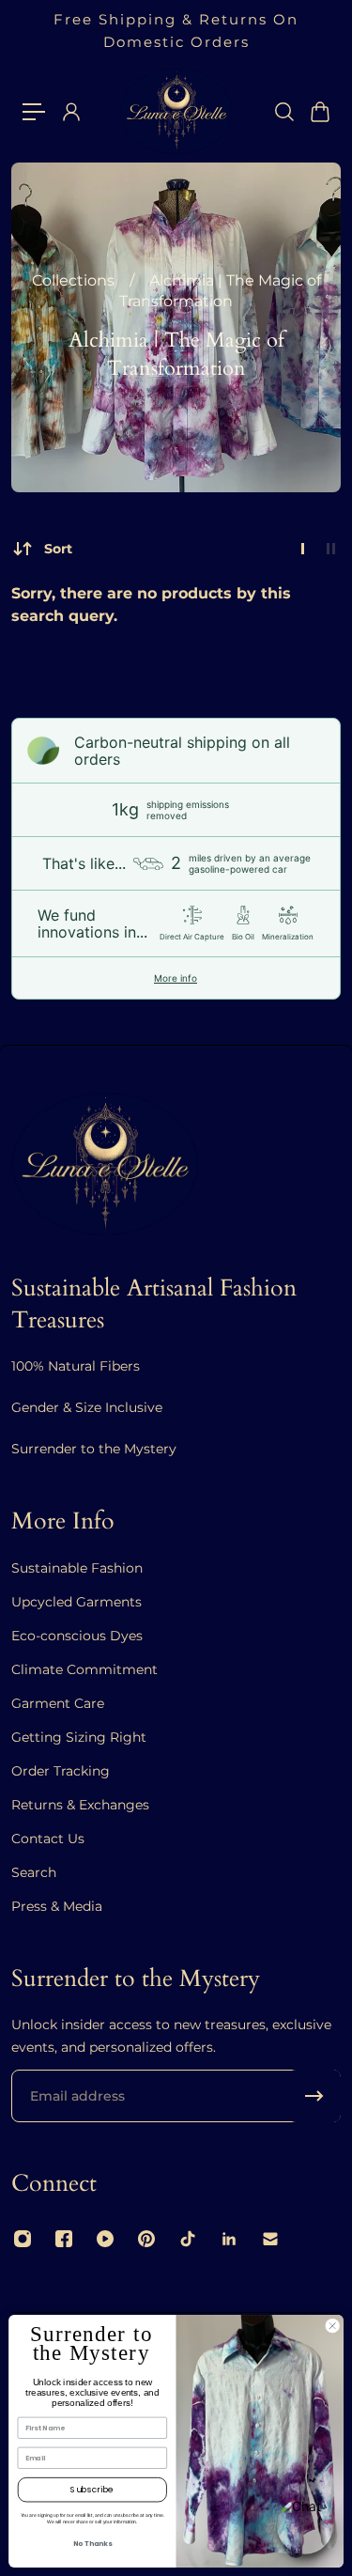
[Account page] (70, 112)
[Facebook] (64, 2239)
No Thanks (92, 2544)
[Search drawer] (283, 112)
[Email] (270, 2239)
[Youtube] (105, 2239)
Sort (58, 549)
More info (176, 978)
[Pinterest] (146, 2239)
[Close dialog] (332, 2326)
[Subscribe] (314, 2096)
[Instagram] (23, 2239)
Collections (75, 280)
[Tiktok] (188, 2239)
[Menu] (34, 112)
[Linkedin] (229, 2239)
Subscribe (92, 2490)
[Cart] (319, 112)
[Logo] (176, 111)
